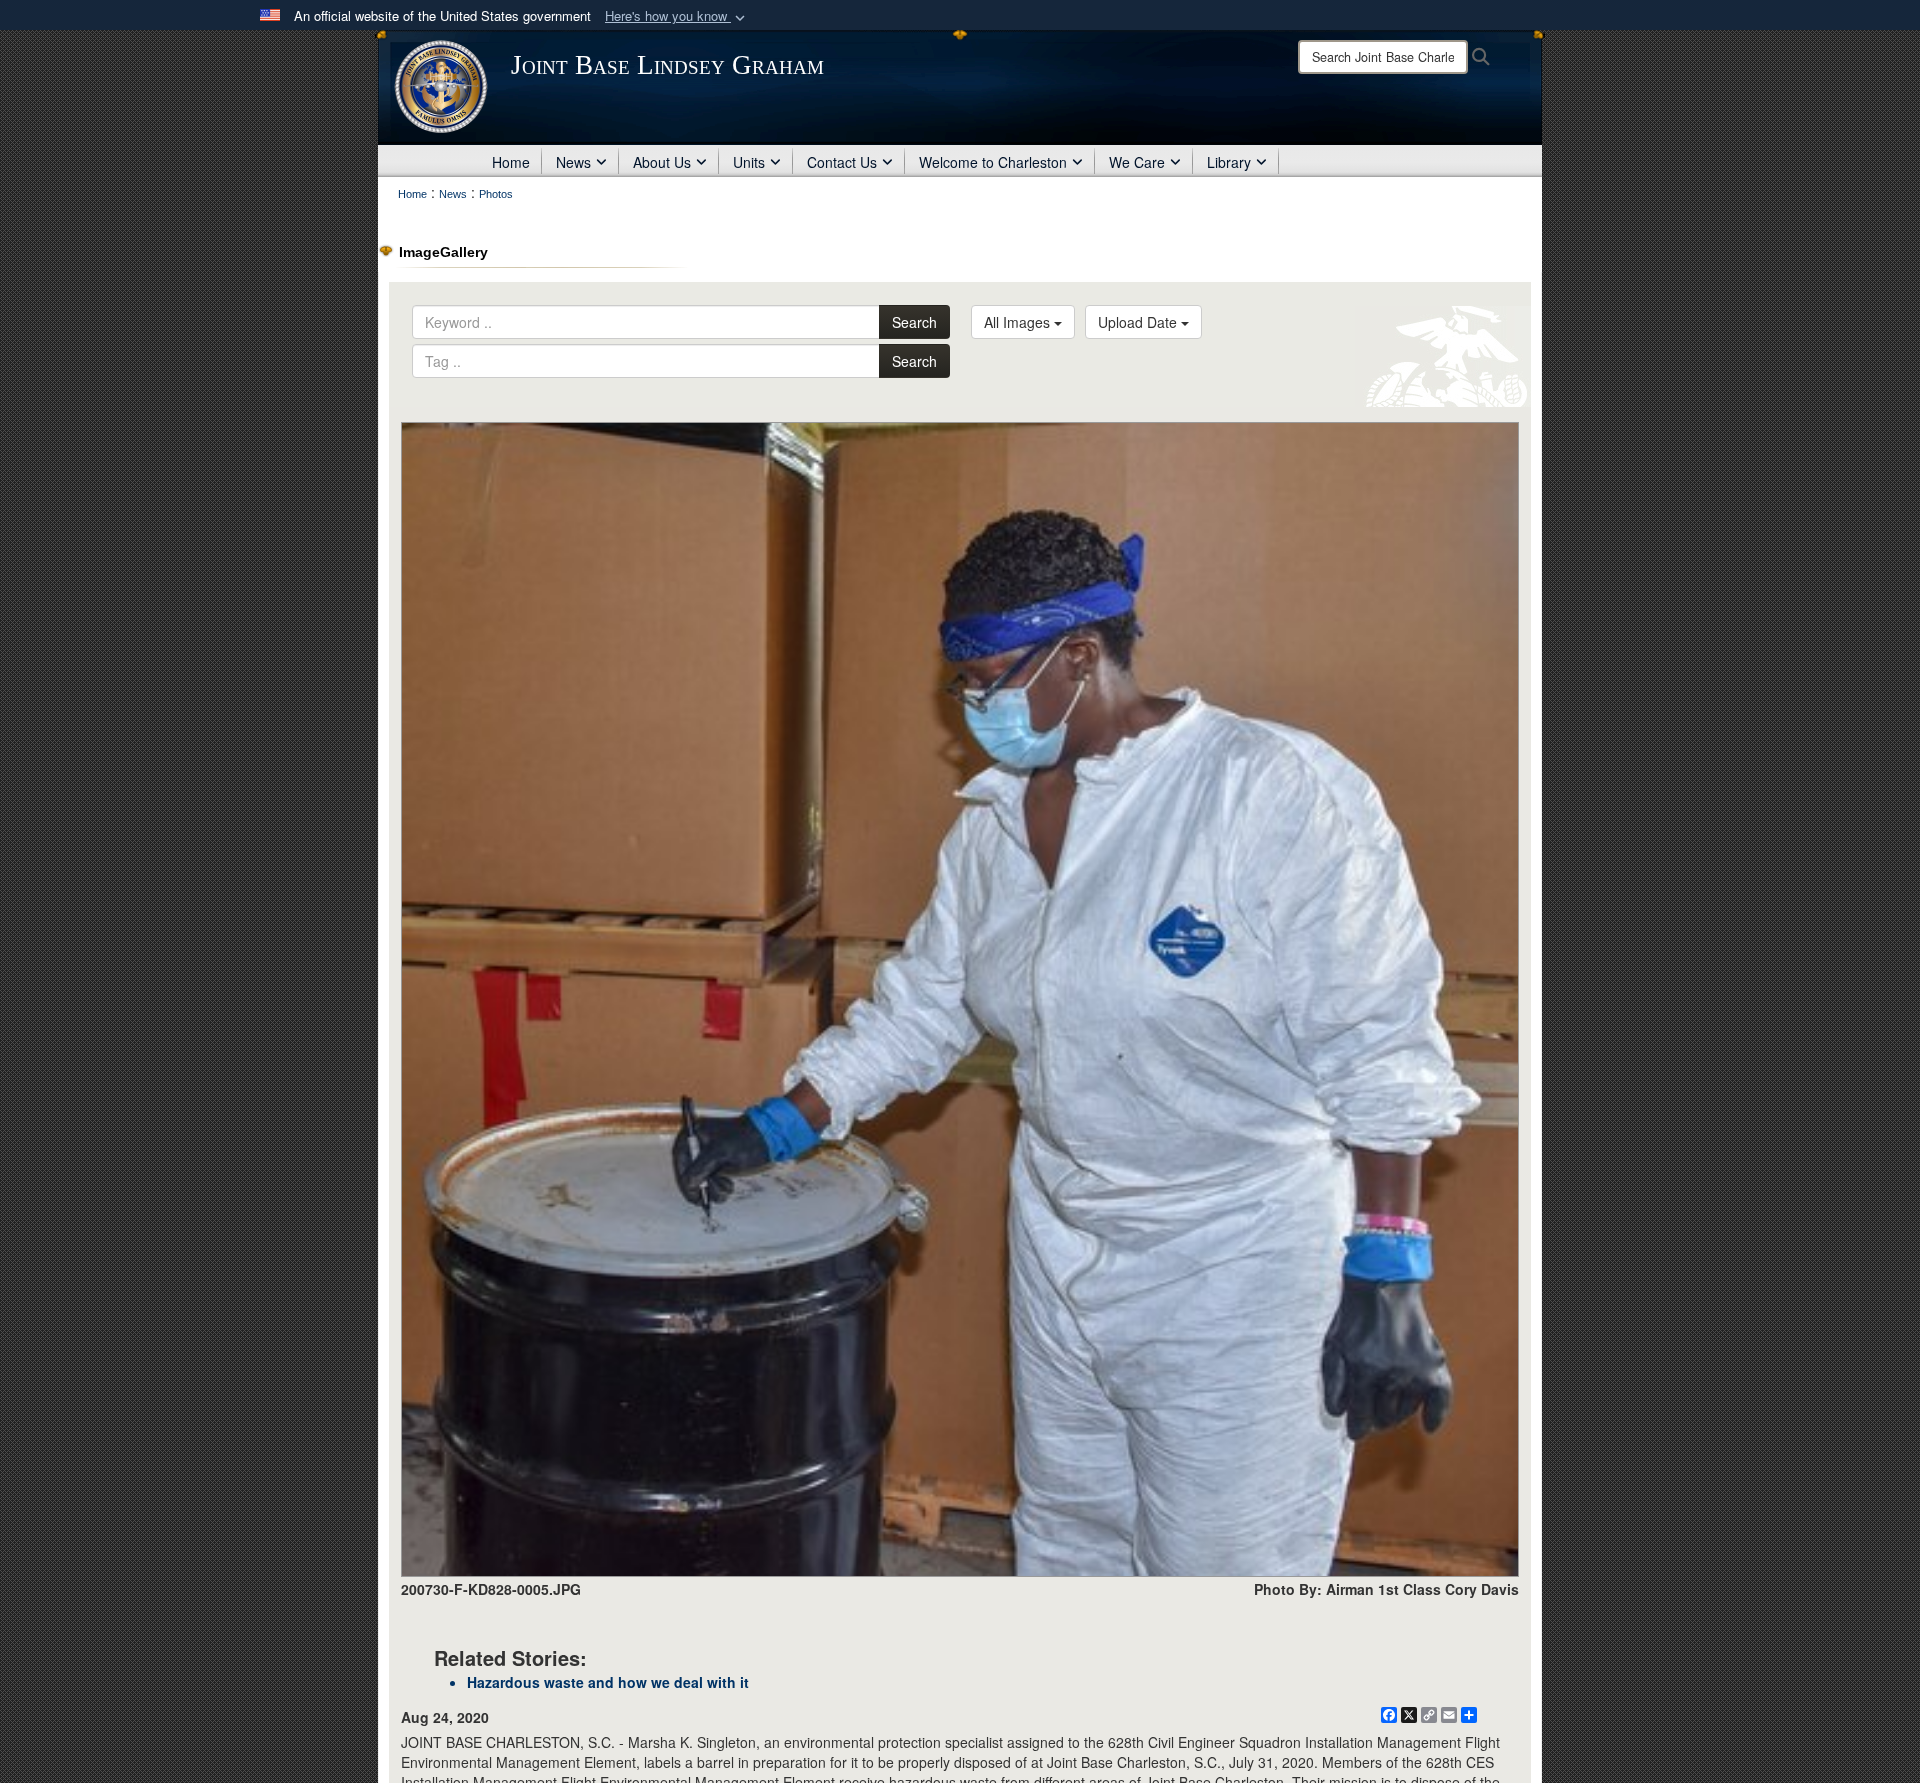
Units (749, 162)
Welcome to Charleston (993, 162)
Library (1229, 162)
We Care (1137, 162)
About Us (662, 162)
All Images (1019, 322)
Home (511, 162)
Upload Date (1139, 322)
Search (914, 322)
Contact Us (842, 162)
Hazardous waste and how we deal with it (608, 1682)
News (573, 162)
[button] (677, 16)
